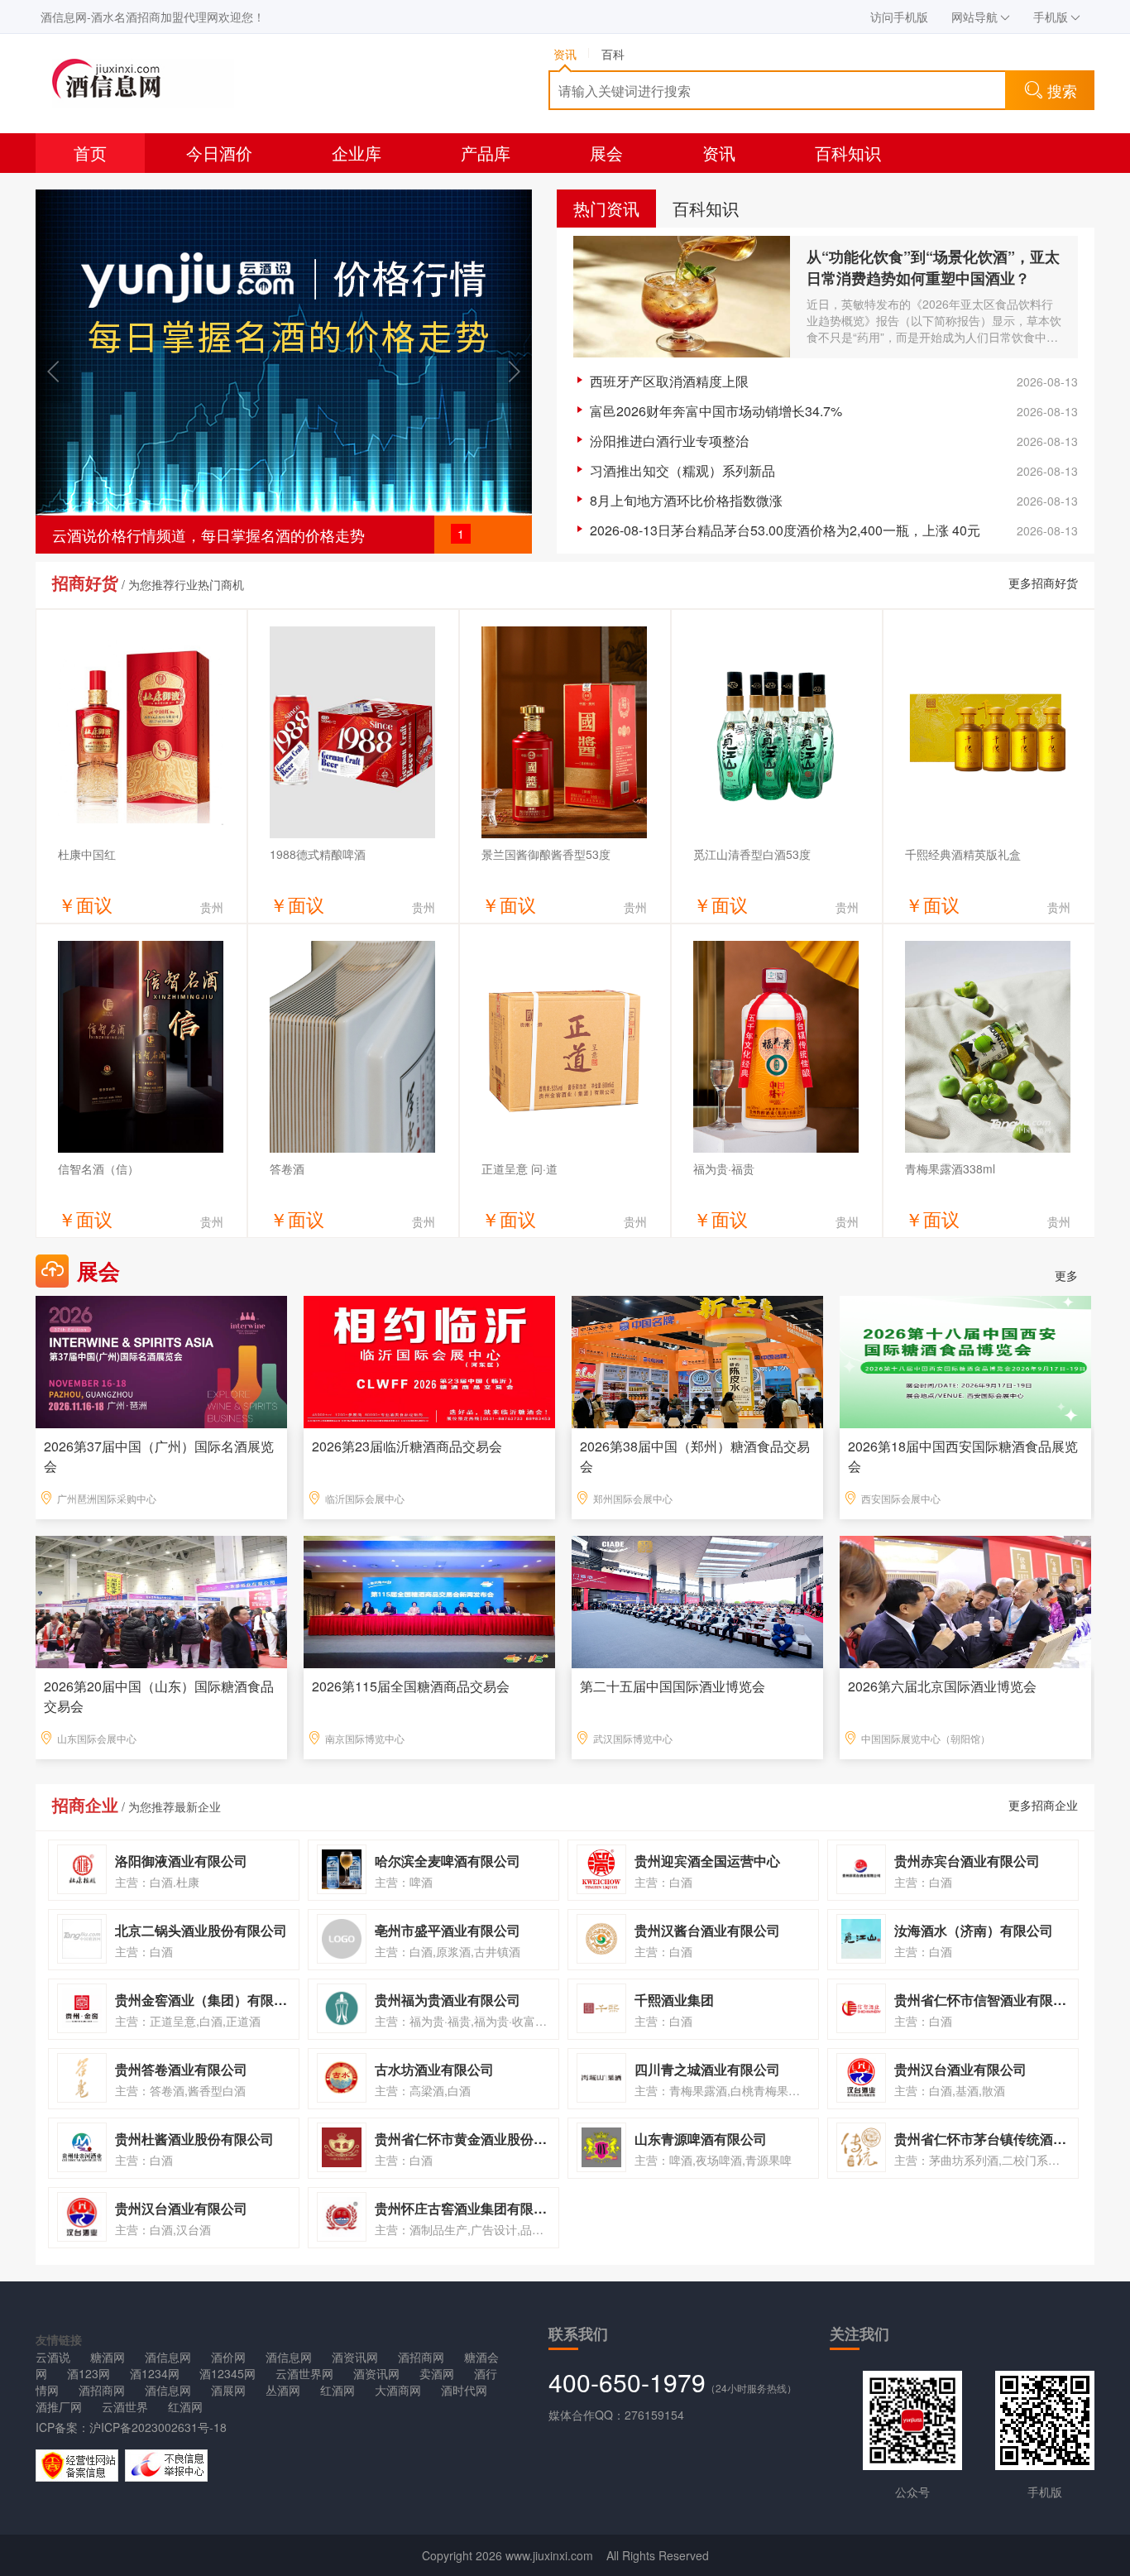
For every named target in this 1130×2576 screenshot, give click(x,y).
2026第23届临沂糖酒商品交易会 (407, 1446)
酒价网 (228, 2357)
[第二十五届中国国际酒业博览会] (697, 1600)
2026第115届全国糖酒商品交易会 (411, 1686)
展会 (606, 153)
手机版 (1051, 17)
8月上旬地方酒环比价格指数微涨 (686, 500)
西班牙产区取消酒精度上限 (669, 381)
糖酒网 (108, 2357)
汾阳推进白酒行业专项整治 (669, 441)
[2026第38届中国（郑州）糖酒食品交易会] (697, 1360)
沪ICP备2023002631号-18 (158, 2427)
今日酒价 (219, 153)
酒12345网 (227, 2373)
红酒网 (338, 2390)
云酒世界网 (304, 2373)
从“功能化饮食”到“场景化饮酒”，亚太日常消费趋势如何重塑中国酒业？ (933, 267)
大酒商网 (398, 2390)
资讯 (719, 153)
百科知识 (848, 153)
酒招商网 (421, 2357)
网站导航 (974, 17)
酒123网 (89, 2373)
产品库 (486, 153)
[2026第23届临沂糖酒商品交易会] (429, 1360)
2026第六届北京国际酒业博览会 (942, 1686)
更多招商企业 (1043, 1805)
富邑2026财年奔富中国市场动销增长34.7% (716, 411)
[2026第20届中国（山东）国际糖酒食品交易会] (161, 1600)
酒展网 (228, 2390)
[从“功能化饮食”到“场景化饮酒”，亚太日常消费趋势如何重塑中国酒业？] (682, 297)
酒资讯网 (355, 2357)
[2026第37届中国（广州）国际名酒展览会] (161, 1360)
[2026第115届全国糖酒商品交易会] (429, 1600)
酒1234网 (155, 2373)
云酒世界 (125, 2406)
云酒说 (53, 2357)
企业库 (357, 153)
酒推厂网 (59, 2406)
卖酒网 (437, 2373)
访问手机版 (899, 17)
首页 (90, 153)
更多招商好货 (1043, 583)
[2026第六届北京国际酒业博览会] (965, 1600)
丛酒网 (283, 2390)
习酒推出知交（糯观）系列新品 (682, 470)
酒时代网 (464, 2390)
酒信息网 (168, 2357)
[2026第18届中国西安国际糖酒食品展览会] (965, 1360)
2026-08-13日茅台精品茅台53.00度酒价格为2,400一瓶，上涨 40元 (785, 530)
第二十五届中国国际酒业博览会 (673, 1686)
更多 (1066, 1275)
